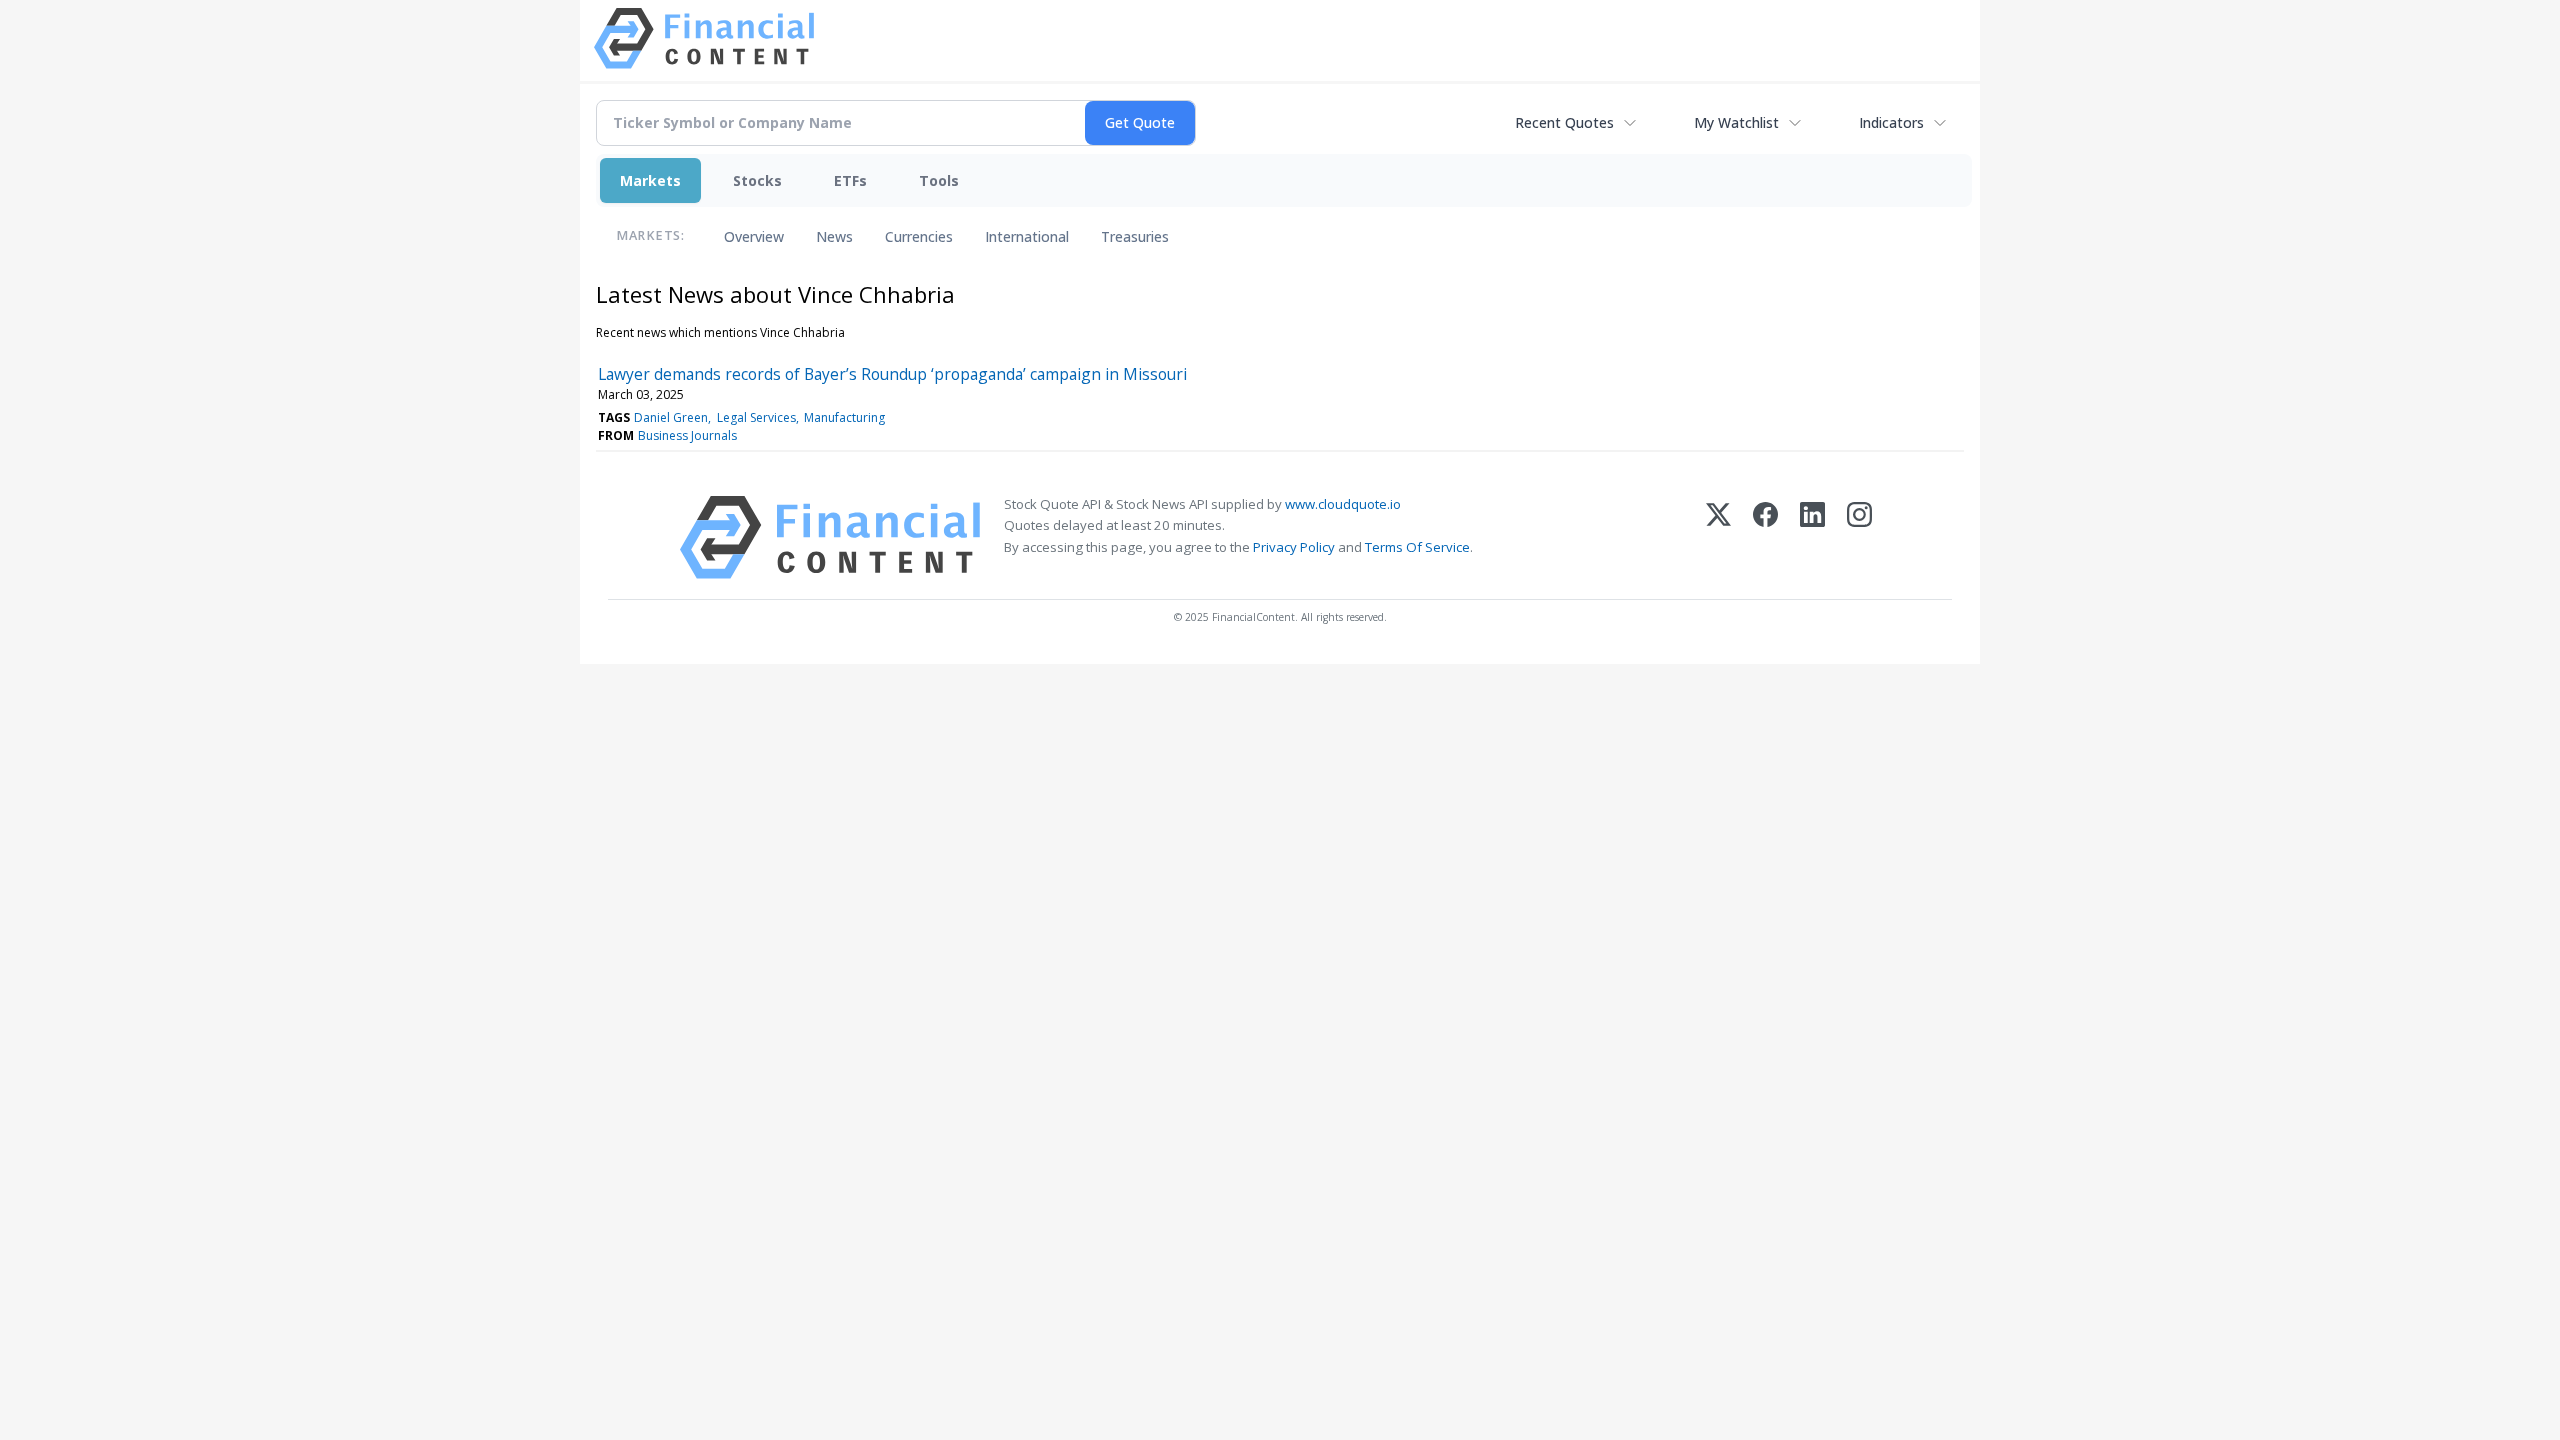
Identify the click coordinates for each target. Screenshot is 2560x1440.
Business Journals (687, 435)
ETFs (850, 180)
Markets (650, 180)
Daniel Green (671, 417)
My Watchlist (1736, 122)
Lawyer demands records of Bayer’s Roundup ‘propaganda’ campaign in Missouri (892, 374)
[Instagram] (1859, 537)
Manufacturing (844, 417)
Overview (754, 236)
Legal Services (756, 417)
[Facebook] (1765, 537)
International (1027, 236)
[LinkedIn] (1812, 537)
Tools (939, 180)
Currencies (919, 236)
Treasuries (1135, 236)
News (834, 236)
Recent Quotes (1564, 122)
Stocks (757, 180)
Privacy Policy (1294, 547)
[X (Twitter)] (1718, 537)
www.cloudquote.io (1343, 504)
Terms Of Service (1417, 547)
